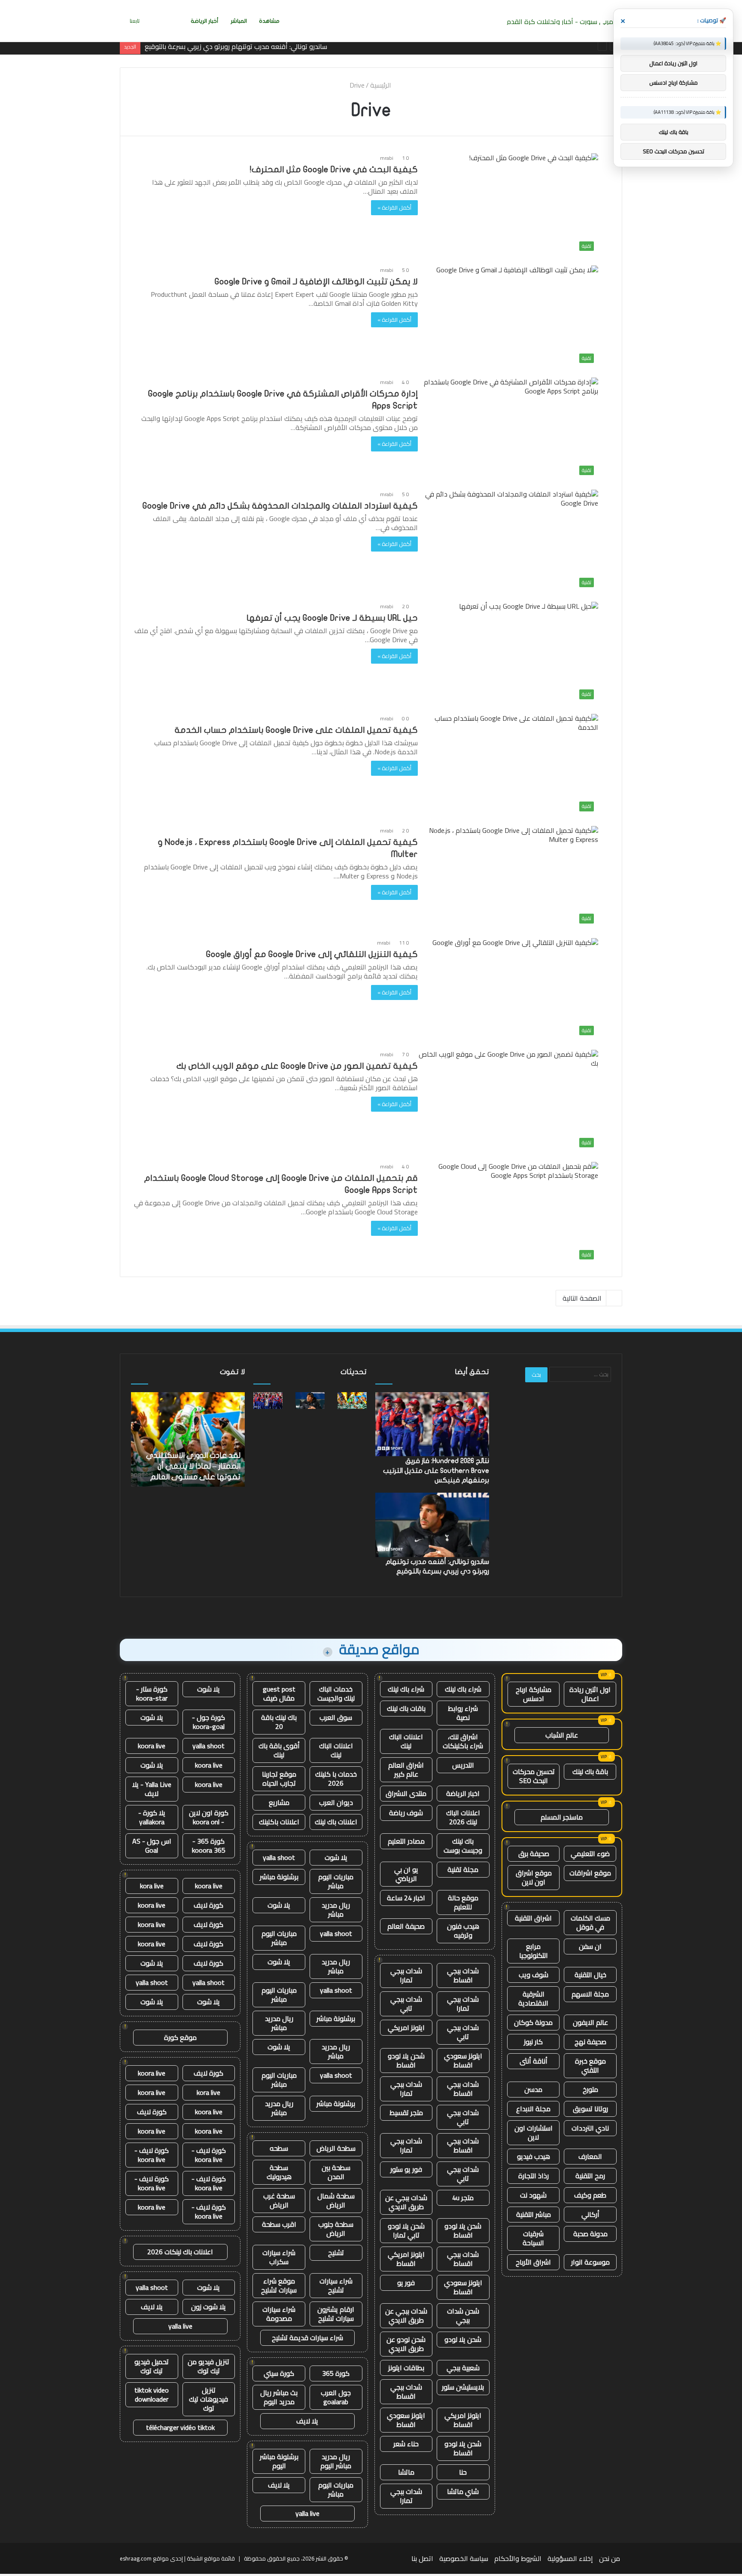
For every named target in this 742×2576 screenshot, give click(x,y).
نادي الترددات (590, 2128)
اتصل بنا (422, 2558)
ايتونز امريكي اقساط (406, 2259)
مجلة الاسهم (590, 1994)
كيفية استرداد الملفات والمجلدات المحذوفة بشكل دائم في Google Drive (280, 506)
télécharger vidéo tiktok (180, 2427)
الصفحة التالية (582, 1298)
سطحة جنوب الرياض (336, 2229)
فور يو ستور (406, 2169)
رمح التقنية (590, 2176)
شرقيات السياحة (533, 2238)
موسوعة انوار (590, 2262)
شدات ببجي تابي (406, 2004)
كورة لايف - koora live (209, 2155)
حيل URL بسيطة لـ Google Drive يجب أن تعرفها (332, 618)
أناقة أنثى (534, 2061)
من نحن (610, 2558)
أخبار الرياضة (205, 21)
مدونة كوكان (533, 2022)
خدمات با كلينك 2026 (336, 1779)
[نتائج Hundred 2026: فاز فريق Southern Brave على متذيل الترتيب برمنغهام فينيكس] (268, 1400)
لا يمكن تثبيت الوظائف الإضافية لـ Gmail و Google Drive (316, 282)
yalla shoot (279, 1857)
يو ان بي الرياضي (406, 1874)
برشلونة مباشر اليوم (279, 2461)
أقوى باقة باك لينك (279, 1750)
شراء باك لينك (463, 1689)
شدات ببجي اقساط (463, 1975)
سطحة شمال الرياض (336, 2200)
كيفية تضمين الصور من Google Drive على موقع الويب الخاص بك (297, 1066)
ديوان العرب (336, 1802)
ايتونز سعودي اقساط (463, 2060)
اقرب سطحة (279, 2224)
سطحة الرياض (336, 2148)
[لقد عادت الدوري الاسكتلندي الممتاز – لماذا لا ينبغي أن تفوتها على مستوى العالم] (352, 1400)
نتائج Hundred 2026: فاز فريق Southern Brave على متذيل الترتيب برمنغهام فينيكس (436, 1471)
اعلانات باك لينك (336, 1822)
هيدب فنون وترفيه (463, 1931)
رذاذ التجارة (534, 2176)
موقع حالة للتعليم (463, 1902)
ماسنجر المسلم (562, 1817)
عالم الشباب (562, 1735)
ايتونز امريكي (406, 2027)
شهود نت (533, 2195)
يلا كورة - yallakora (152, 1817)
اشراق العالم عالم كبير (406, 1770)
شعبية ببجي (463, 2368)
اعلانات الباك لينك (406, 1741)
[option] (188, 1439)
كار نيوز (533, 2042)
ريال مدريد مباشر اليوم (336, 2461)
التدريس (463, 1765)
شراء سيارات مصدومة (279, 2314)
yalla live (307, 2513)
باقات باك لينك (406, 1708)
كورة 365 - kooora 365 (209, 1846)
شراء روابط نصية (463, 1713)
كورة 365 (336, 2373)
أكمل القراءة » (394, 207)
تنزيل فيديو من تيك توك (208, 2366)
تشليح (336, 2253)
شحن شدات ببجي (463, 2315)
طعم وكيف (590, 2195)
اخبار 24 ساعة (406, 1898)
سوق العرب (336, 1717)
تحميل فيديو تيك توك (152, 2366)
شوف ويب (534, 1975)
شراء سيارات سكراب (279, 2257)
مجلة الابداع (533, 2109)
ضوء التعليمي (590, 1854)
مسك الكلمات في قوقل (590, 1922)
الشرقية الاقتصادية (533, 1998)
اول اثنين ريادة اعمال (590, 1694)
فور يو (406, 2283)
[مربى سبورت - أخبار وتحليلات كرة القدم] (563, 21)
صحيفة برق (534, 1854)
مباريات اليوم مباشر (336, 1881)
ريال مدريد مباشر (336, 1910)
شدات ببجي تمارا (406, 1975)
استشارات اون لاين (534, 2132)
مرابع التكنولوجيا (534, 1951)
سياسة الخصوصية (464, 2558)
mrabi (387, 158)
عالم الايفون (590, 2022)
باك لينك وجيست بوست (463, 1846)
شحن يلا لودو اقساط (406, 2060)
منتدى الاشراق (406, 1793)
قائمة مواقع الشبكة (211, 2558)
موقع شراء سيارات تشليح (279, 2285)
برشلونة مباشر (279, 1877)
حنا (463, 2472)
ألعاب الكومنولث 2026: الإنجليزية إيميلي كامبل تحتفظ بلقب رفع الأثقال (188, 1466)
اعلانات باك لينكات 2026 (180, 2252)
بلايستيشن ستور (463, 2387)
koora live (152, 1746)
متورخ (590, 2089)
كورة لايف (208, 1905)
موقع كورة (180, 2037)
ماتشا (406, 2472)
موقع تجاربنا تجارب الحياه (279, 1779)
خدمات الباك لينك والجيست (336, 1693)
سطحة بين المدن (336, 2172)
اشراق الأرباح (533, 2262)
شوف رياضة (406, 1813)
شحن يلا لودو (463, 2339)
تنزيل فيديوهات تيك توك (208, 2399)
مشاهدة (269, 21)
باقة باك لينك (590, 1771)
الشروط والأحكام (518, 2558)
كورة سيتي (279, 2373)
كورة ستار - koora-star (152, 1693)
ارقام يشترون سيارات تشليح (336, 2314)
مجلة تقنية (463, 1869)
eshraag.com (136, 2558)
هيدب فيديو (534, 2156)
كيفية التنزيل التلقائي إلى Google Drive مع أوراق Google (312, 954)
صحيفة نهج (590, 2042)
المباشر (239, 21)
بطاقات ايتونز (406, 2368)
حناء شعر (406, 2444)
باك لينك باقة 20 (279, 1722)
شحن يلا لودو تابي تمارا (406, 2230)
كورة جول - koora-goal (208, 1722)
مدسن (533, 2089)
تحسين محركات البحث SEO (534, 1776)
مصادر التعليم (406, 1841)
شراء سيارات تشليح (336, 2285)
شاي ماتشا (463, 2491)
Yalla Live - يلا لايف (152, 1789)
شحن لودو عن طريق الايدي (406, 2344)
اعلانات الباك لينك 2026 (463, 1817)
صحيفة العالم (406, 1926)
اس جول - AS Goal (152, 1846)
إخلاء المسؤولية (570, 2558)
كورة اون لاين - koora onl (209, 1817)
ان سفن (590, 1946)
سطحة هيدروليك (279, 2172)
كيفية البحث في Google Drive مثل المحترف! (334, 169)
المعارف (590, 2156)
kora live (152, 1886)
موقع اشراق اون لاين (534, 1877)
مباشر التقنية (534, 2214)
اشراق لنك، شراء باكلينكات (463, 1741)
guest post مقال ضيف (279, 1693)
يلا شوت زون (208, 2307)
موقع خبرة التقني (590, 2065)
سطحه (279, 2148)
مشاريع (279, 1802)
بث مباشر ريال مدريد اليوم (279, 2397)
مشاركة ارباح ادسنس (534, 1694)
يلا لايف (307, 2421)
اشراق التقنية (533, 1918)
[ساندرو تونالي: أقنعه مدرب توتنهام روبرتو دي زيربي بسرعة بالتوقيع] (310, 1400)
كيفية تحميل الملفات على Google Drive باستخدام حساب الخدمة (296, 730)
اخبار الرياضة (463, 1793)
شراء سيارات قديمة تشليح (307, 2338)
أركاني (590, 2214)
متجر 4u (463, 2198)
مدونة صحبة (590, 2234)
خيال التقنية (590, 1975)
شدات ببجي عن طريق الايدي (406, 2202)
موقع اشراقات (590, 1873)
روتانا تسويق (590, 2109)
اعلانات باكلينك (279, 1822)
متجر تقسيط (406, 2113)
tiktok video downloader (152, 2395)
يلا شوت (336, 1857)
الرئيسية (382, 85)
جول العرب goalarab (336, 2397)
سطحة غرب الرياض (279, 2200)
